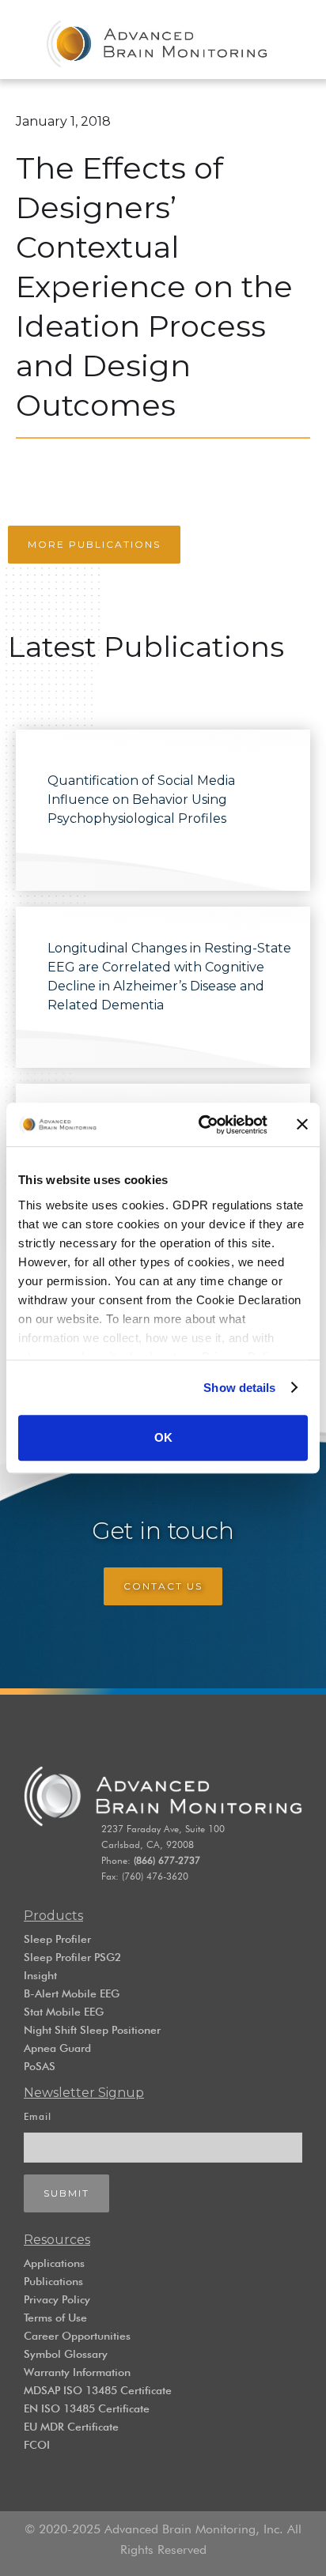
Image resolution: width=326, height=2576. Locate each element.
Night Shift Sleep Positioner (92, 2030)
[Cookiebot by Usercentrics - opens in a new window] (202, 1125)
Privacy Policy (57, 2299)
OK (163, 1437)
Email (38, 2116)
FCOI (37, 2445)
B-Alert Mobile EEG (72, 1993)
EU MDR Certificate (71, 2427)
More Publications (94, 544)
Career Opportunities (77, 2336)
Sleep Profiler (57, 1939)
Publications (53, 2281)
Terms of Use (55, 2318)
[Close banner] (302, 1125)
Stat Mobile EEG (64, 2012)
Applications (54, 2263)
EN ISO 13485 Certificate (87, 2408)
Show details (239, 1388)
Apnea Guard (57, 2048)
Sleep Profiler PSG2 (72, 1957)
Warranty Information (77, 2372)
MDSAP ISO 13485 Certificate (98, 2390)
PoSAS (40, 2066)
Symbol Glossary (66, 2354)
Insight (40, 1975)
